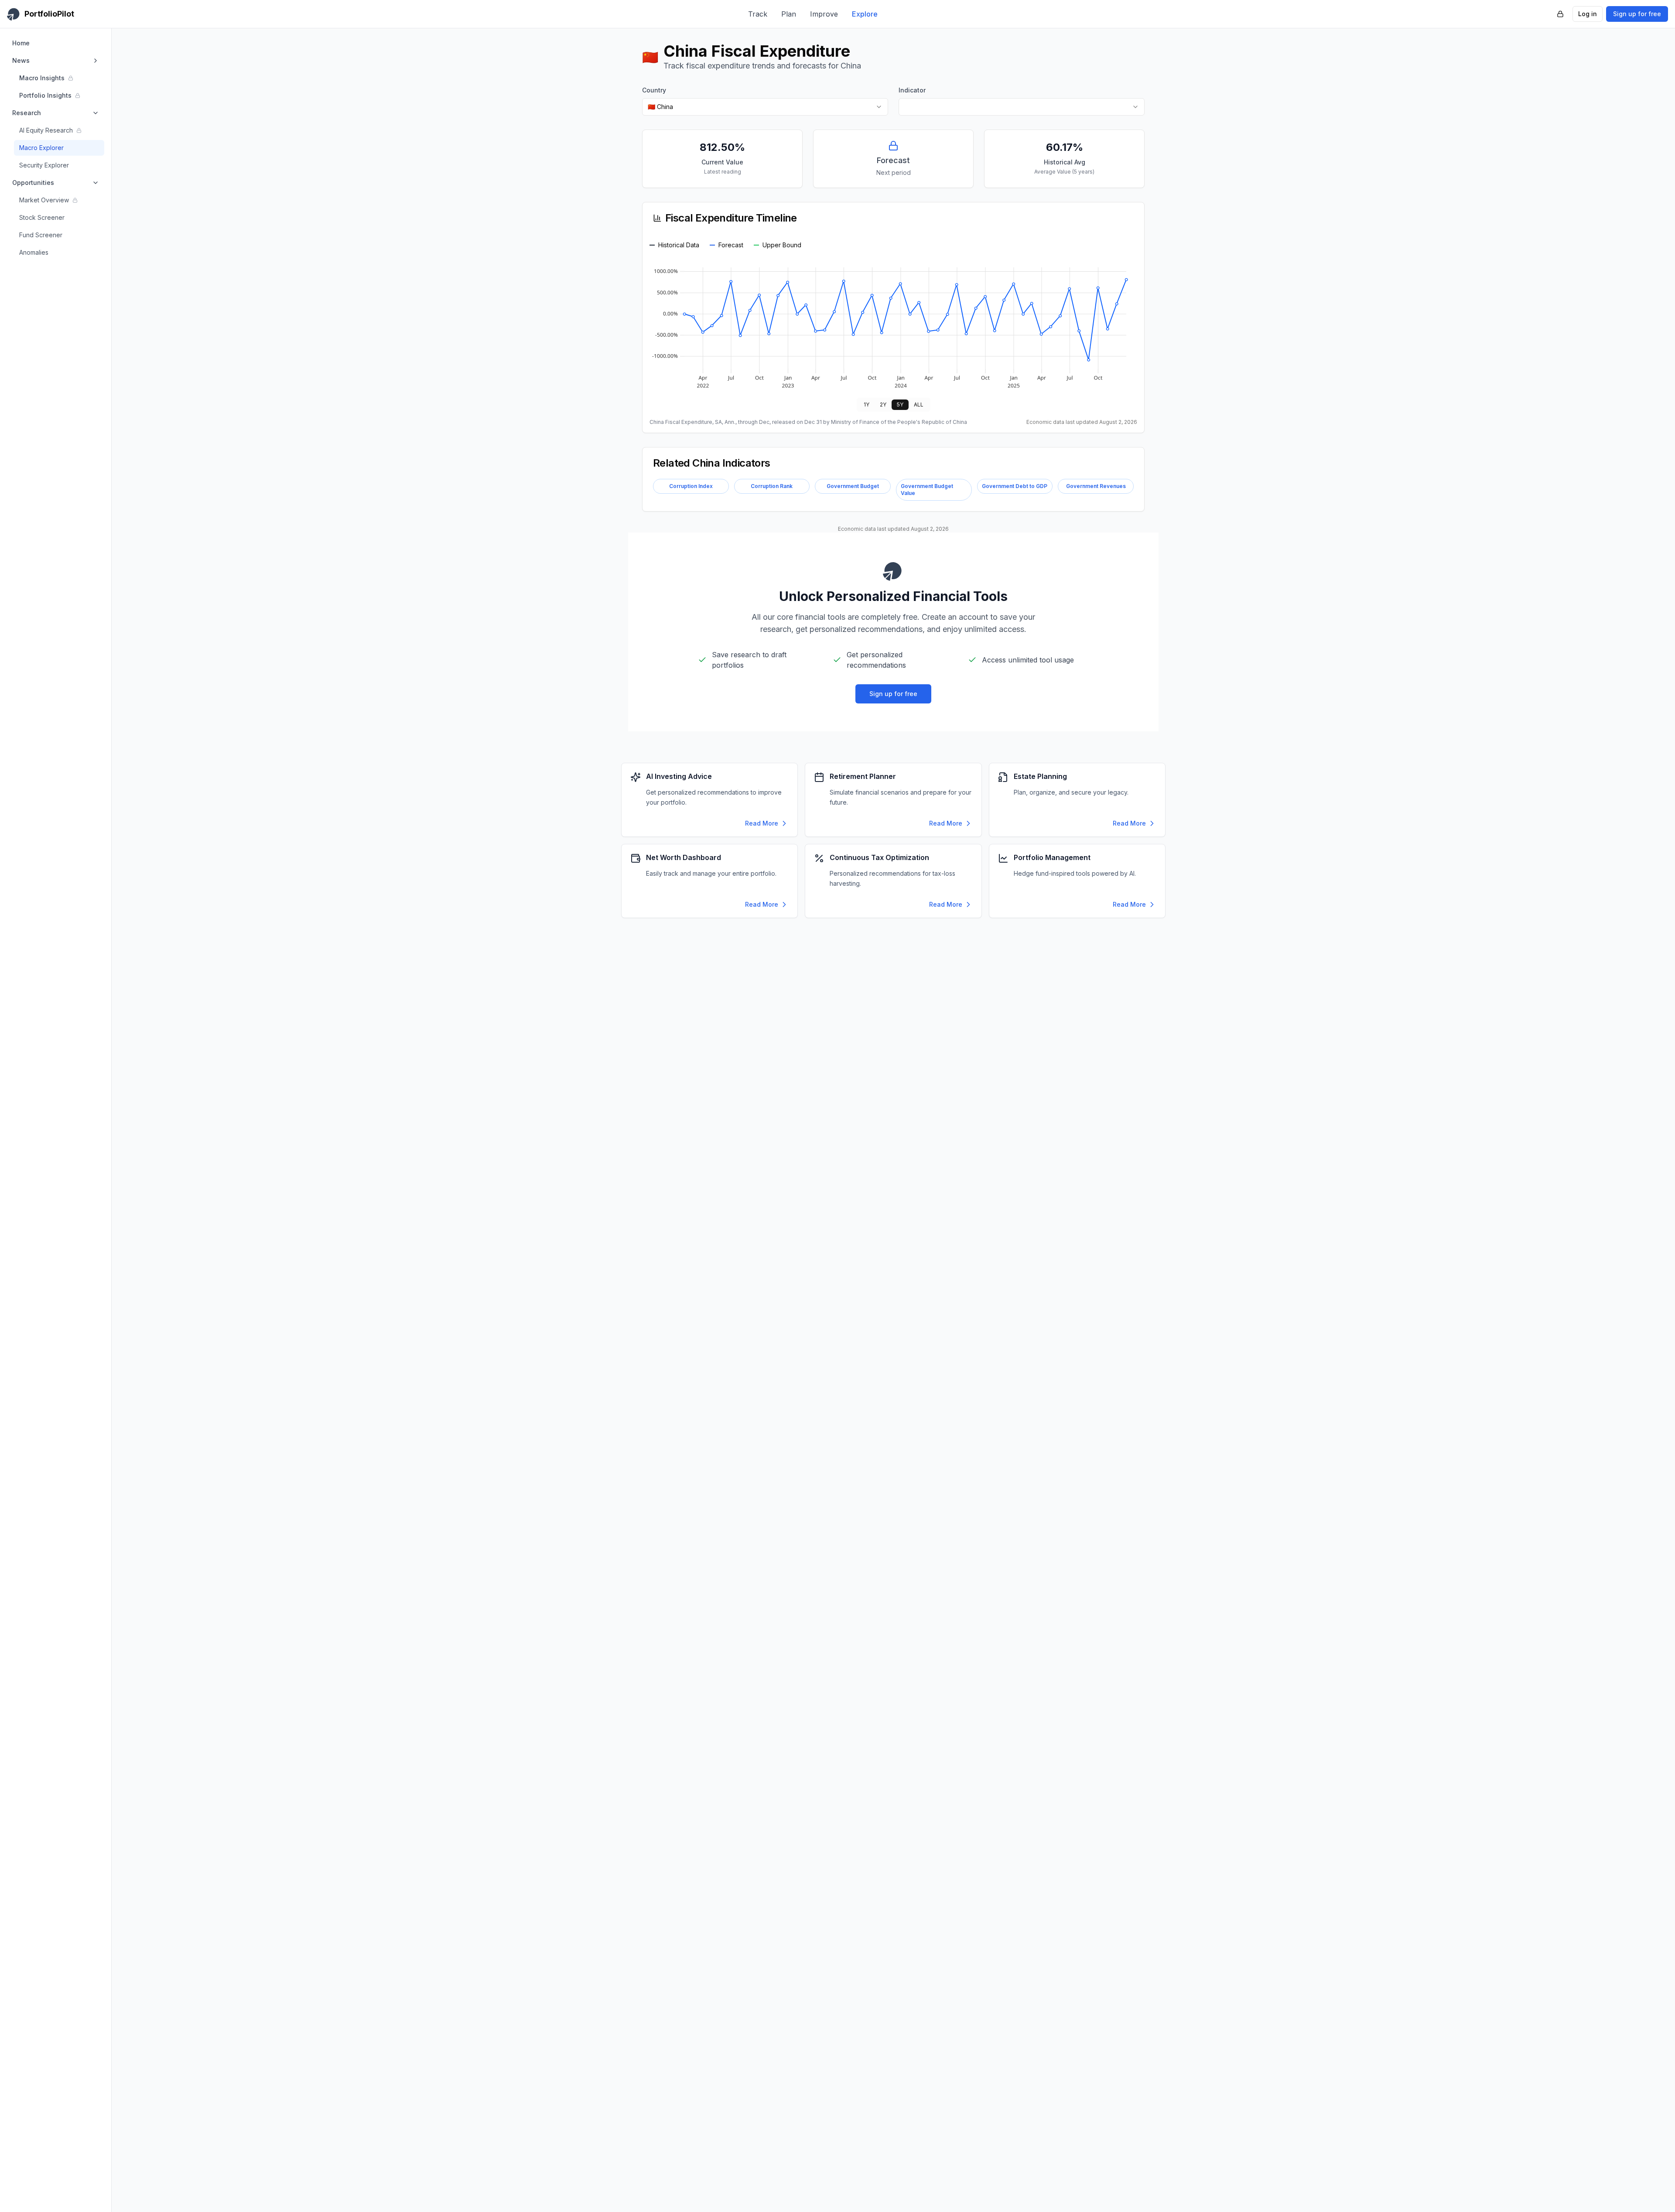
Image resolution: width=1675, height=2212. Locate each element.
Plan (789, 14)
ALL (919, 405)
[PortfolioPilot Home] (893, 571)
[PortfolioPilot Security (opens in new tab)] (1560, 14)
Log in (1588, 14)
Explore (865, 14)
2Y (883, 405)
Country (654, 90)
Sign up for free (1637, 14)
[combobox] (765, 107)
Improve (824, 14)
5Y (900, 405)
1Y (867, 405)
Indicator (912, 90)
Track (758, 14)
